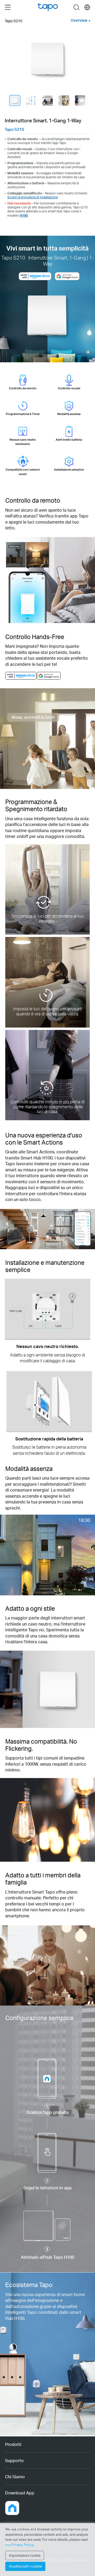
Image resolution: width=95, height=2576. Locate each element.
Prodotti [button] (13, 2444)
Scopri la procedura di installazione (33, 197)
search (76, 7)
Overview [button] (79, 20)
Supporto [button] (14, 2460)
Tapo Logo (48, 7)
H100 (24, 215)
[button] (12, 2508)
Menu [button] (8, 7)
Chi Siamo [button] (15, 2477)
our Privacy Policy (19, 2545)
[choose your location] (87, 7)
